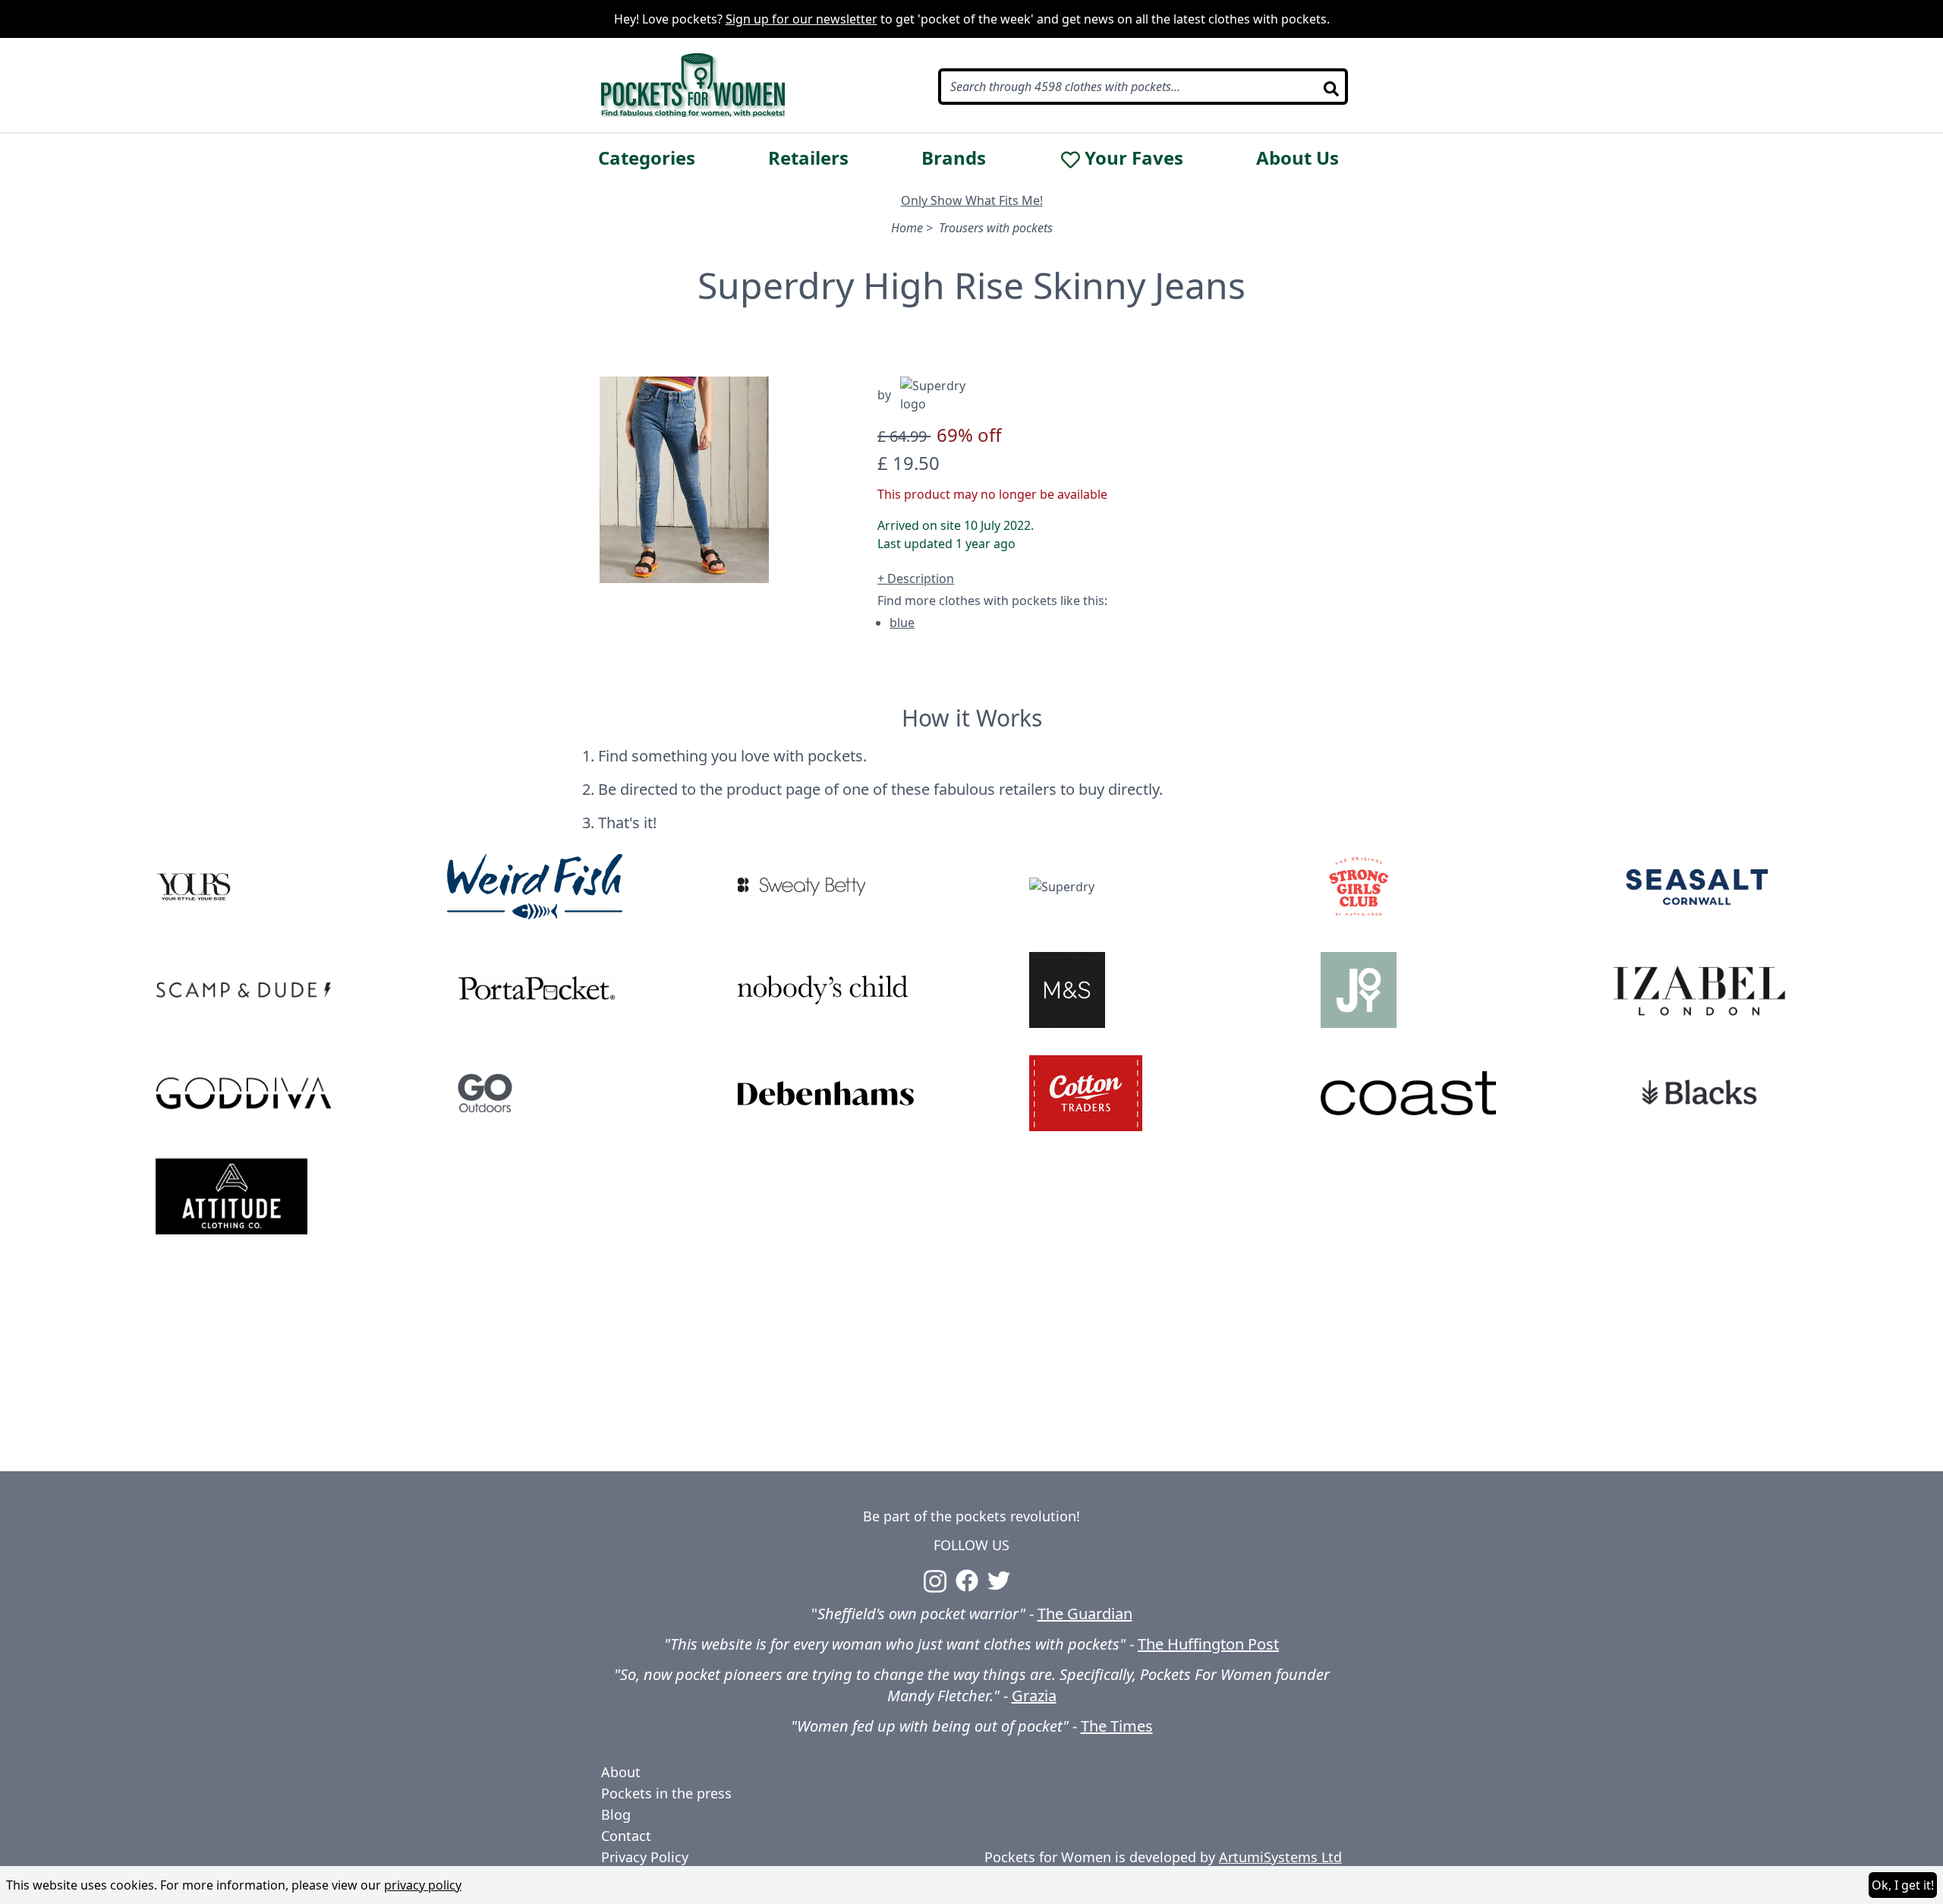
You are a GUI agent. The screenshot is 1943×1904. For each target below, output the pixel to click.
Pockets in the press (666, 1793)
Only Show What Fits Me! (972, 200)
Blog (616, 1814)
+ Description (916, 578)
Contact (626, 1836)
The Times (1117, 1726)
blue (902, 623)
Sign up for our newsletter (801, 19)
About (621, 1772)
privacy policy (423, 1885)
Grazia (1034, 1696)
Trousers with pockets (996, 228)
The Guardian (1085, 1614)
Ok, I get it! (1903, 1885)
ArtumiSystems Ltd (1280, 1857)
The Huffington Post (1208, 1644)
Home (907, 228)
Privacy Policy (645, 1857)
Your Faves (1134, 158)
